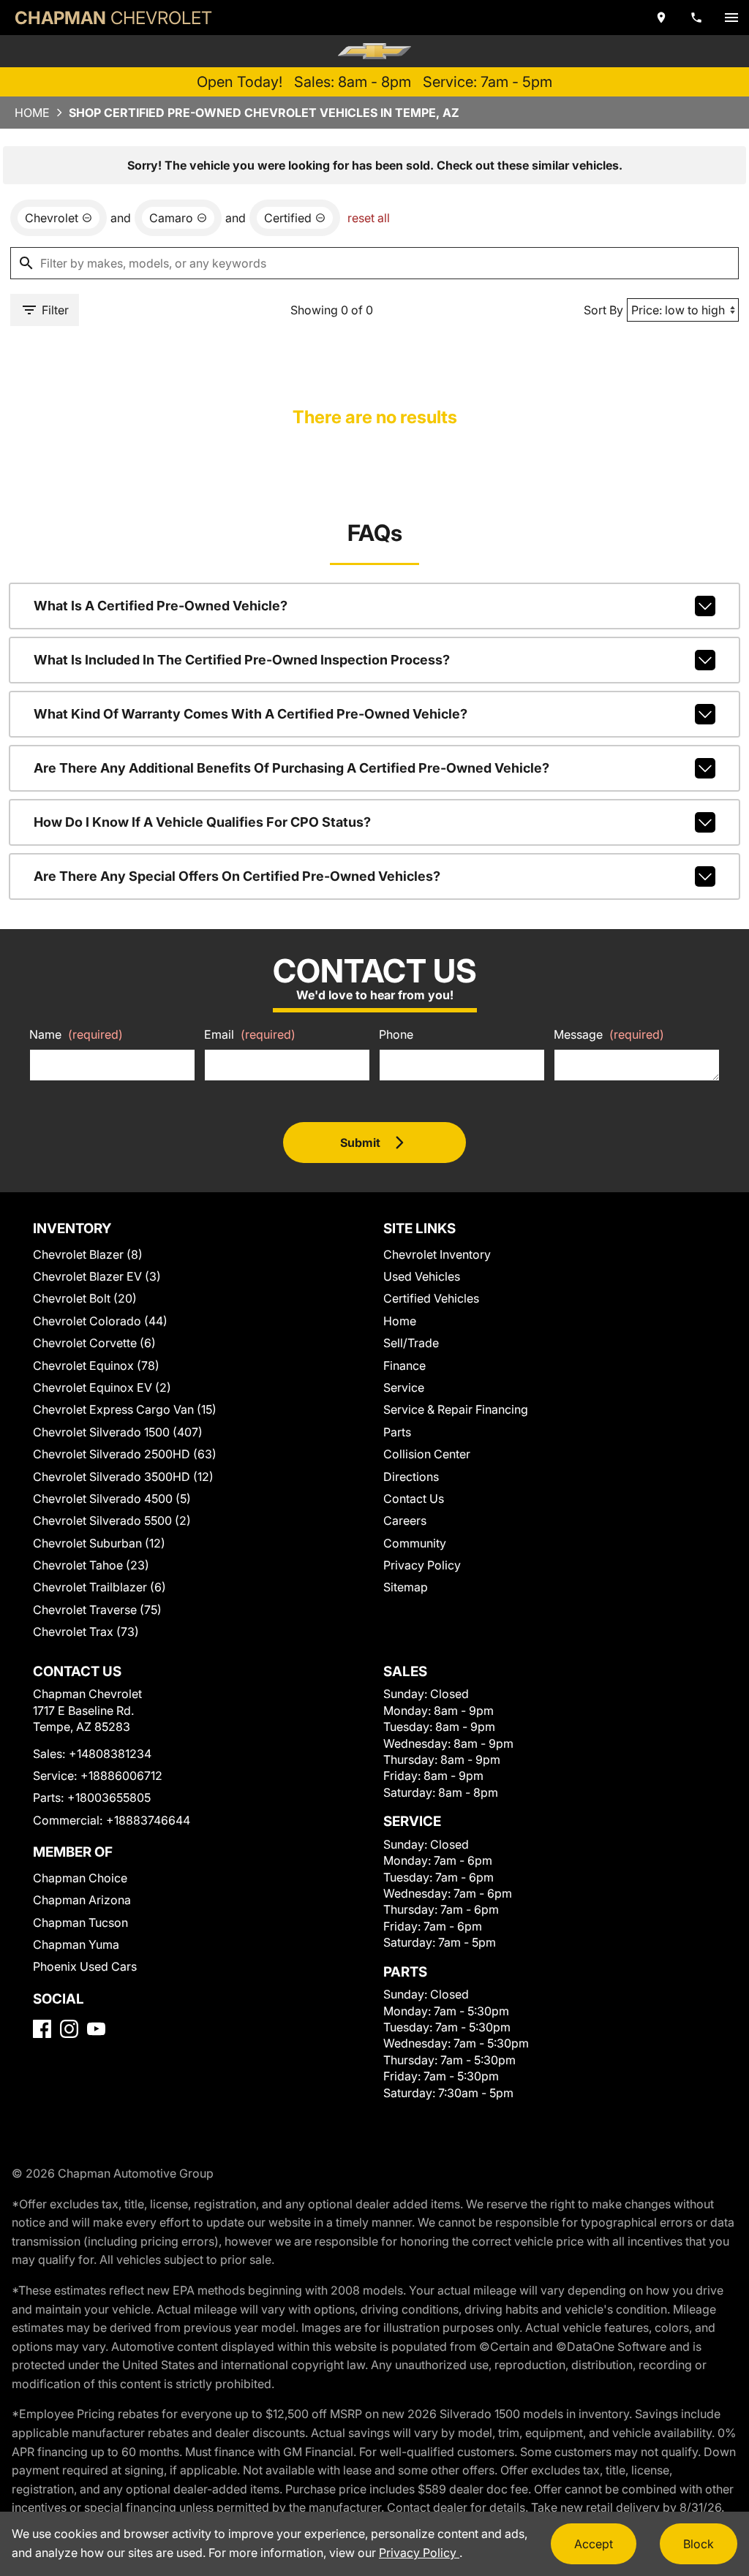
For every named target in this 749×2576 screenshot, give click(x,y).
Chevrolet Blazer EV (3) (97, 1276)
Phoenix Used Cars (85, 1966)
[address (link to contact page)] (661, 18)
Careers (405, 1520)
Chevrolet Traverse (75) (97, 1610)
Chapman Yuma (76, 1944)
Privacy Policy (422, 1565)
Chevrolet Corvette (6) (94, 1343)
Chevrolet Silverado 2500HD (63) (125, 1454)
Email (250, 1034)
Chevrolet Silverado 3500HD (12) (123, 1477)
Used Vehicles (422, 1276)
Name (76, 1034)
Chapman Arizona (82, 1900)
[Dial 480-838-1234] (696, 18)
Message (609, 1034)
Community (415, 1543)
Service (404, 1387)
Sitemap (406, 1587)
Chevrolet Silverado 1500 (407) (118, 1432)
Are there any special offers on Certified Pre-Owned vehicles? (237, 876)
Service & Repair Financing (456, 1409)
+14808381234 (110, 1754)
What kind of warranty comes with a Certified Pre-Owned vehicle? (251, 714)
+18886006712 (121, 1776)
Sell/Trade (411, 1343)
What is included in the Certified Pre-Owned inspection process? (242, 660)
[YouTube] (96, 2029)
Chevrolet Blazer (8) (88, 1254)
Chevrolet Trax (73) (86, 1632)
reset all (369, 218)
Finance (404, 1365)
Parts (397, 1432)
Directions (411, 1477)
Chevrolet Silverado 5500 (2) (112, 1520)
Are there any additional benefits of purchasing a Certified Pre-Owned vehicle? (291, 768)
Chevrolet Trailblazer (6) (99, 1587)
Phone (396, 1034)
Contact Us (414, 1499)
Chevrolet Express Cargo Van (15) (125, 1409)
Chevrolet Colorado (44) (100, 1321)
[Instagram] (69, 2029)
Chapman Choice (80, 1878)
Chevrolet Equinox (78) (96, 1365)
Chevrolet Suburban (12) (99, 1543)
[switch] (731, 18)
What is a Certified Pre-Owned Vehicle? (161, 606)
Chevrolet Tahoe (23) (91, 1565)
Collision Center (427, 1454)
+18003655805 (109, 1797)
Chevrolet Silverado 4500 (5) (112, 1499)
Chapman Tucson (80, 1922)
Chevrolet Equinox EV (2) (102, 1387)
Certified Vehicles (431, 1298)
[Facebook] (42, 2029)
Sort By (603, 310)
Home (32, 113)
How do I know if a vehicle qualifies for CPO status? (202, 822)
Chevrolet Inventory (437, 1254)
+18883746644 (148, 1820)
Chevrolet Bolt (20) (85, 1298)
